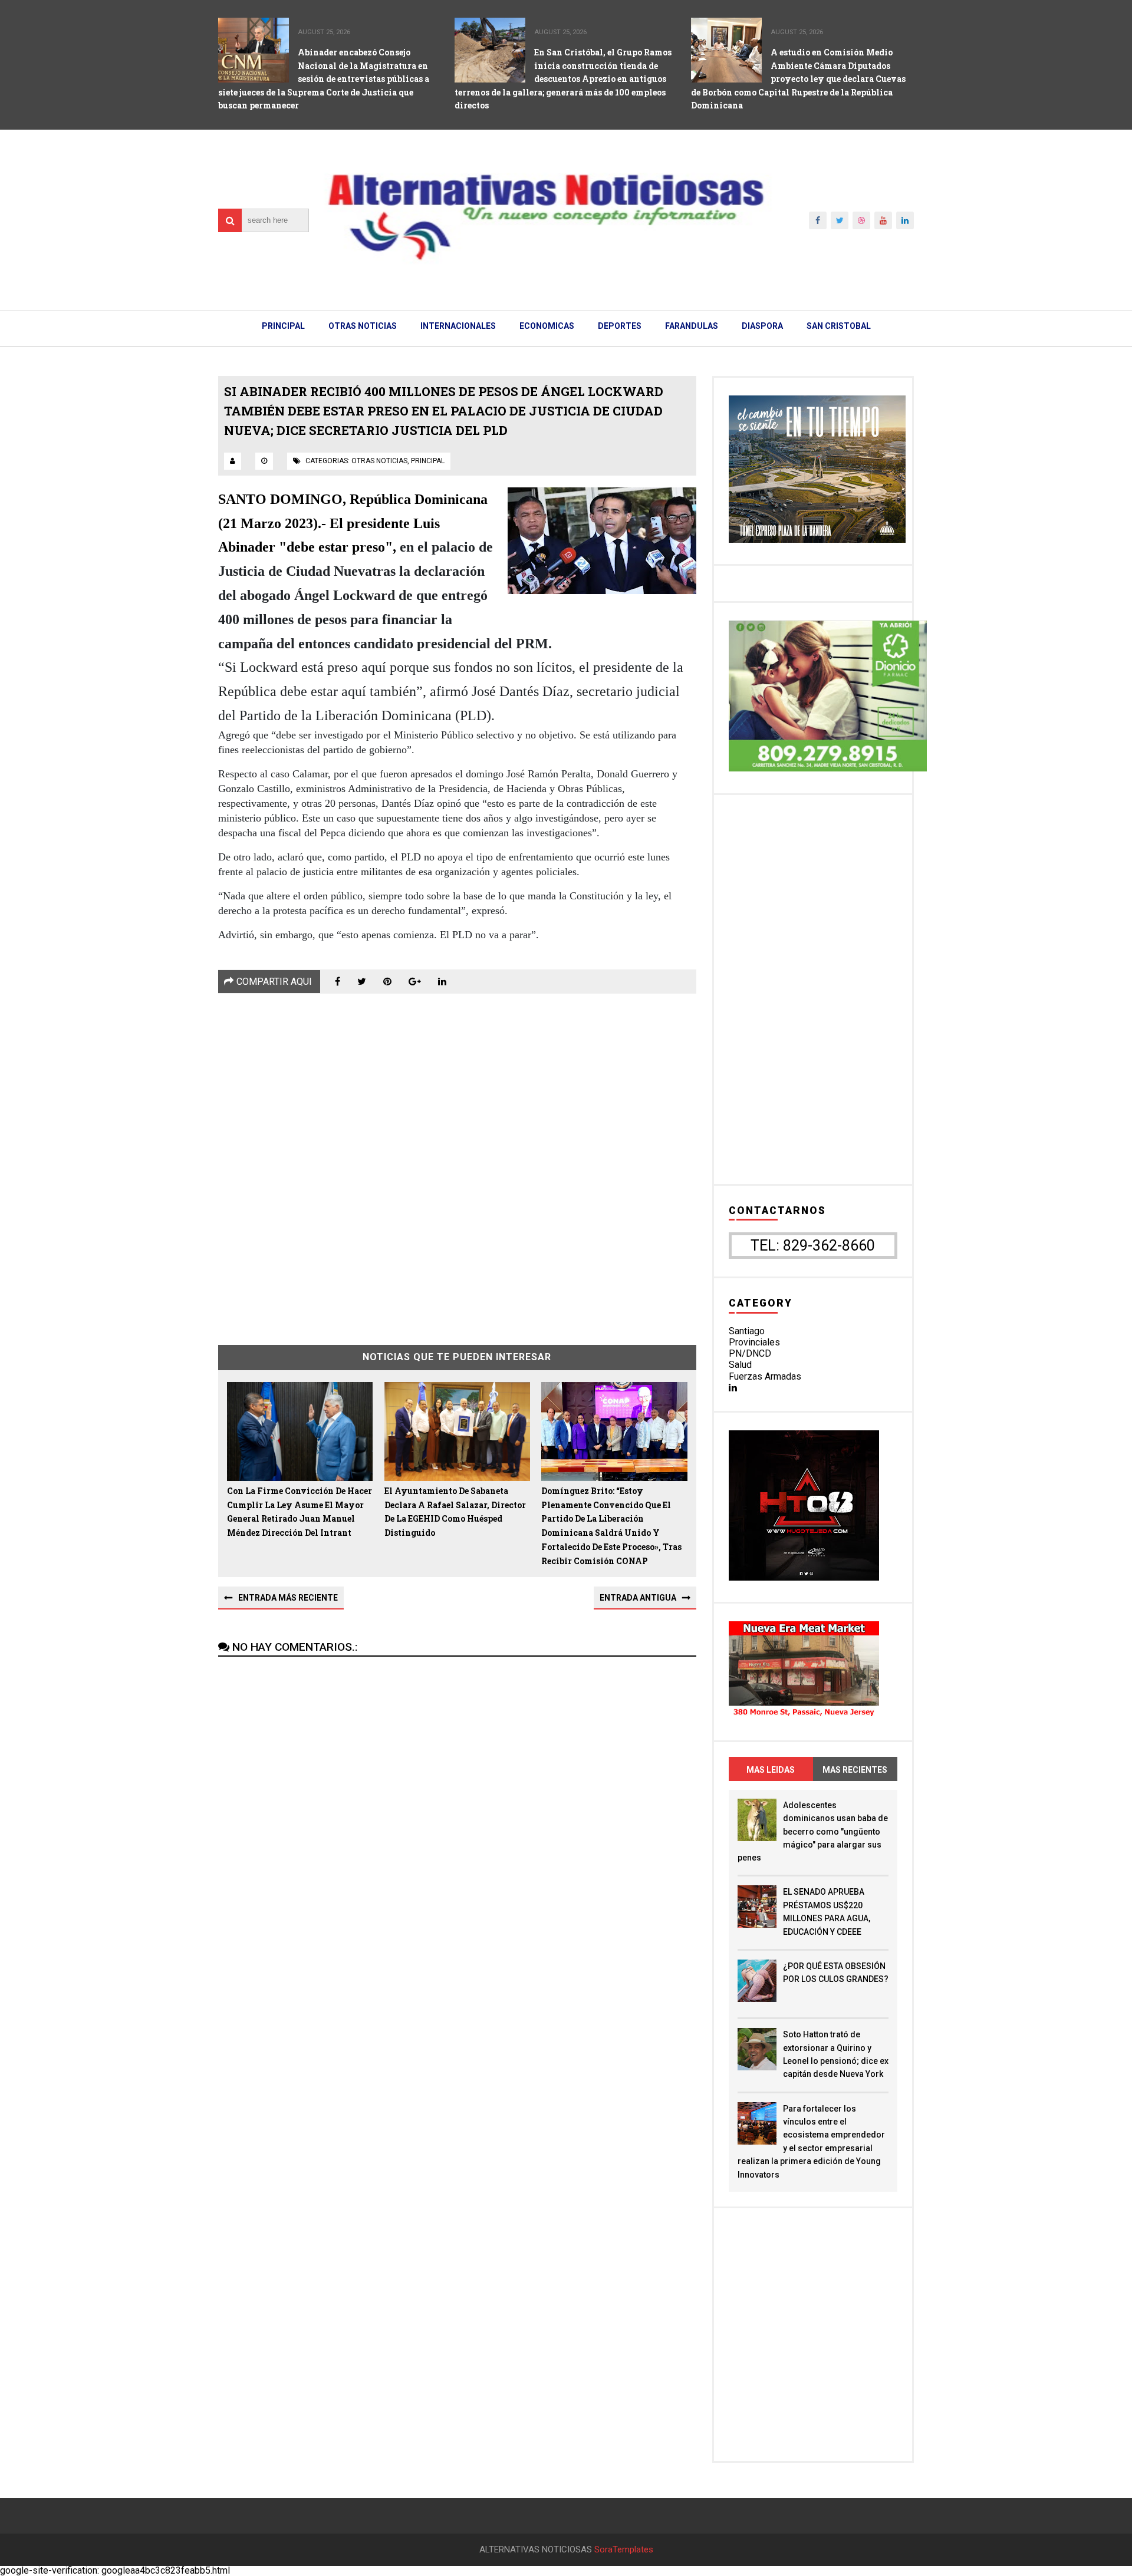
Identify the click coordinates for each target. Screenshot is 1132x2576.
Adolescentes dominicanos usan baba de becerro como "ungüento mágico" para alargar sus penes (813, 1832)
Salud (740, 1365)
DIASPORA (762, 326)
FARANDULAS (692, 326)
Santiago (747, 1331)
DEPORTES (620, 326)
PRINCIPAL (283, 326)
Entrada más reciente (288, 1598)
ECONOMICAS (547, 326)
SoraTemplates (624, 2550)
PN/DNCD (750, 1353)
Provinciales (754, 1342)
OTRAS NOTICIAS (363, 326)
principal (428, 461)
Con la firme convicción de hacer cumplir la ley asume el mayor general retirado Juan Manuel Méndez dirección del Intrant (300, 1512)
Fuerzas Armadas (765, 1376)
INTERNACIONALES (458, 326)
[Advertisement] (457, 1160)
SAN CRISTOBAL (839, 326)
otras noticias (379, 461)
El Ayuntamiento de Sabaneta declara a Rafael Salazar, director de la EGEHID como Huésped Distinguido (455, 1512)
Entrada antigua (638, 1598)
